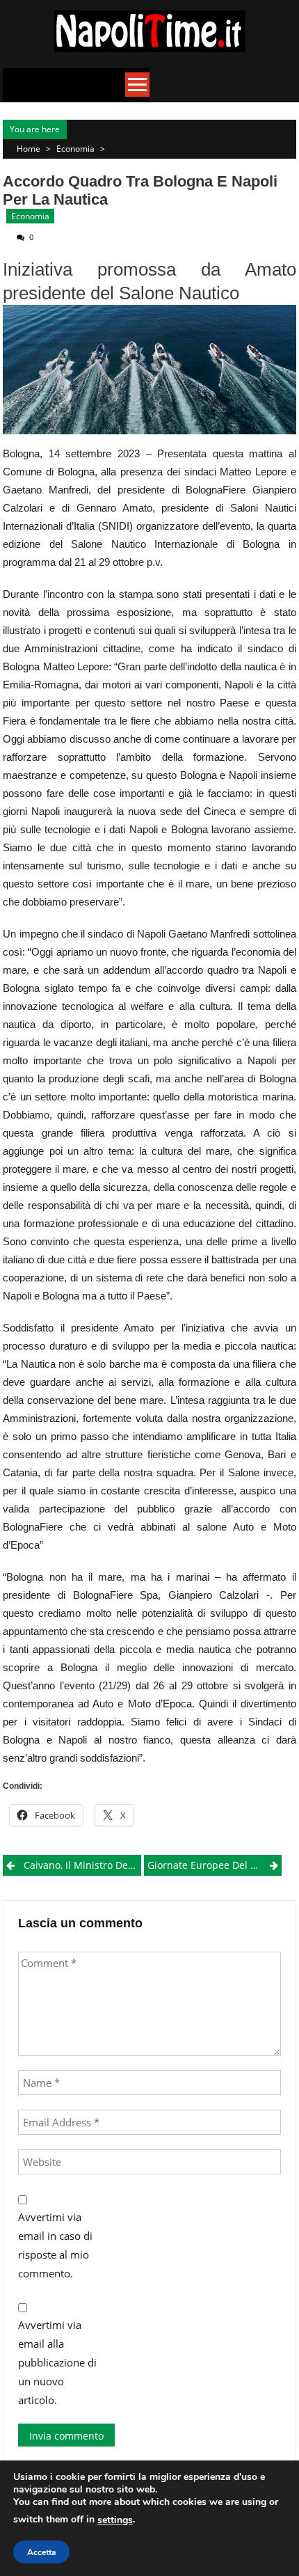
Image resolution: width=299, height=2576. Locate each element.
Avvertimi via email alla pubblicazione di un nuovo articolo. (57, 2362)
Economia (75, 149)
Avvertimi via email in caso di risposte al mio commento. (55, 2245)
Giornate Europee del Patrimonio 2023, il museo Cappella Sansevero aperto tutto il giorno (215, 1865)
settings (115, 2520)
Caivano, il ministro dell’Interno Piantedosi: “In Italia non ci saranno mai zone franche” (82, 1865)
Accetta (41, 2552)
